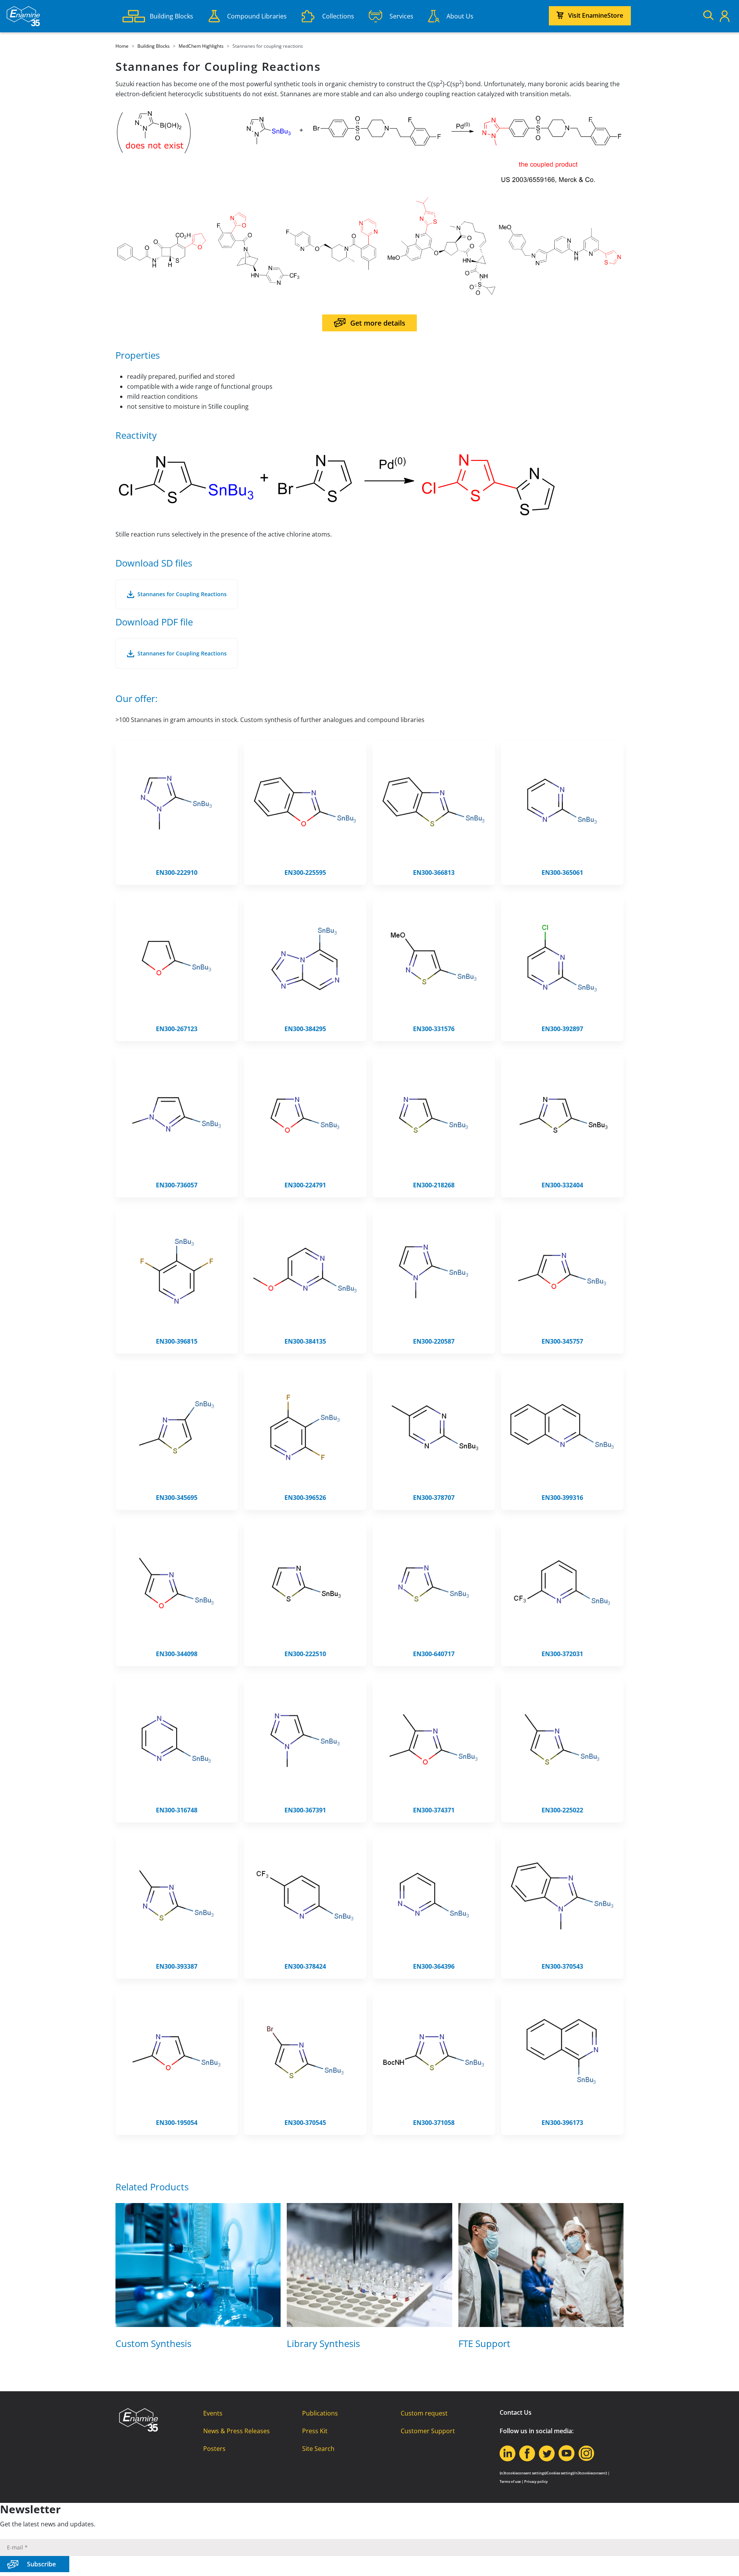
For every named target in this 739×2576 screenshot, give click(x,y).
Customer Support (428, 2431)
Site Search (318, 2449)
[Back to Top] (724, 2561)
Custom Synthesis (153, 2343)
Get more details (378, 323)
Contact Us (516, 2412)
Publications (320, 2413)
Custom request (424, 2413)
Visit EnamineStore (596, 15)
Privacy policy (536, 2482)
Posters (214, 2449)
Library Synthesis (323, 2343)
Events (213, 2413)
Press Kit (315, 2431)
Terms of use (510, 2482)
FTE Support (484, 2343)
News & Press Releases (237, 2431)
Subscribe (41, 2564)
